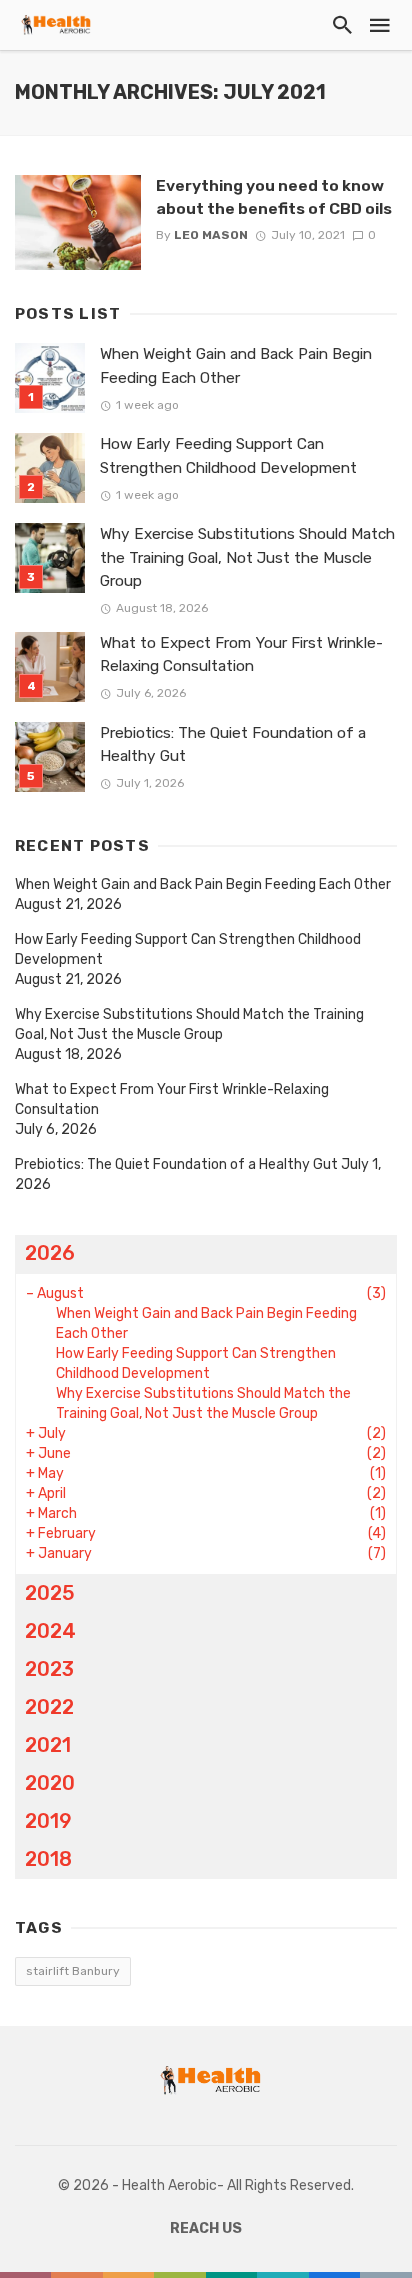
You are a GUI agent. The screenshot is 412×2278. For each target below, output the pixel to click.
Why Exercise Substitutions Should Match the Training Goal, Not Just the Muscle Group (247, 557)
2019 (48, 1821)
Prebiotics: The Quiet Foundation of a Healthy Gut (233, 744)
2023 (49, 1669)
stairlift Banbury (73, 1971)
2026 (50, 1253)
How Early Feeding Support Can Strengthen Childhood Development (228, 455)
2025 (50, 1593)
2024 (50, 1631)
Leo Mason (211, 235)
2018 (48, 1859)
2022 (49, 1707)
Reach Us (206, 2228)
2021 (48, 1745)
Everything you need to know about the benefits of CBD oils (274, 196)
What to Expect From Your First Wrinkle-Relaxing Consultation (241, 654)
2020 (50, 1783)
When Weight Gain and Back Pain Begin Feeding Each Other (236, 365)
